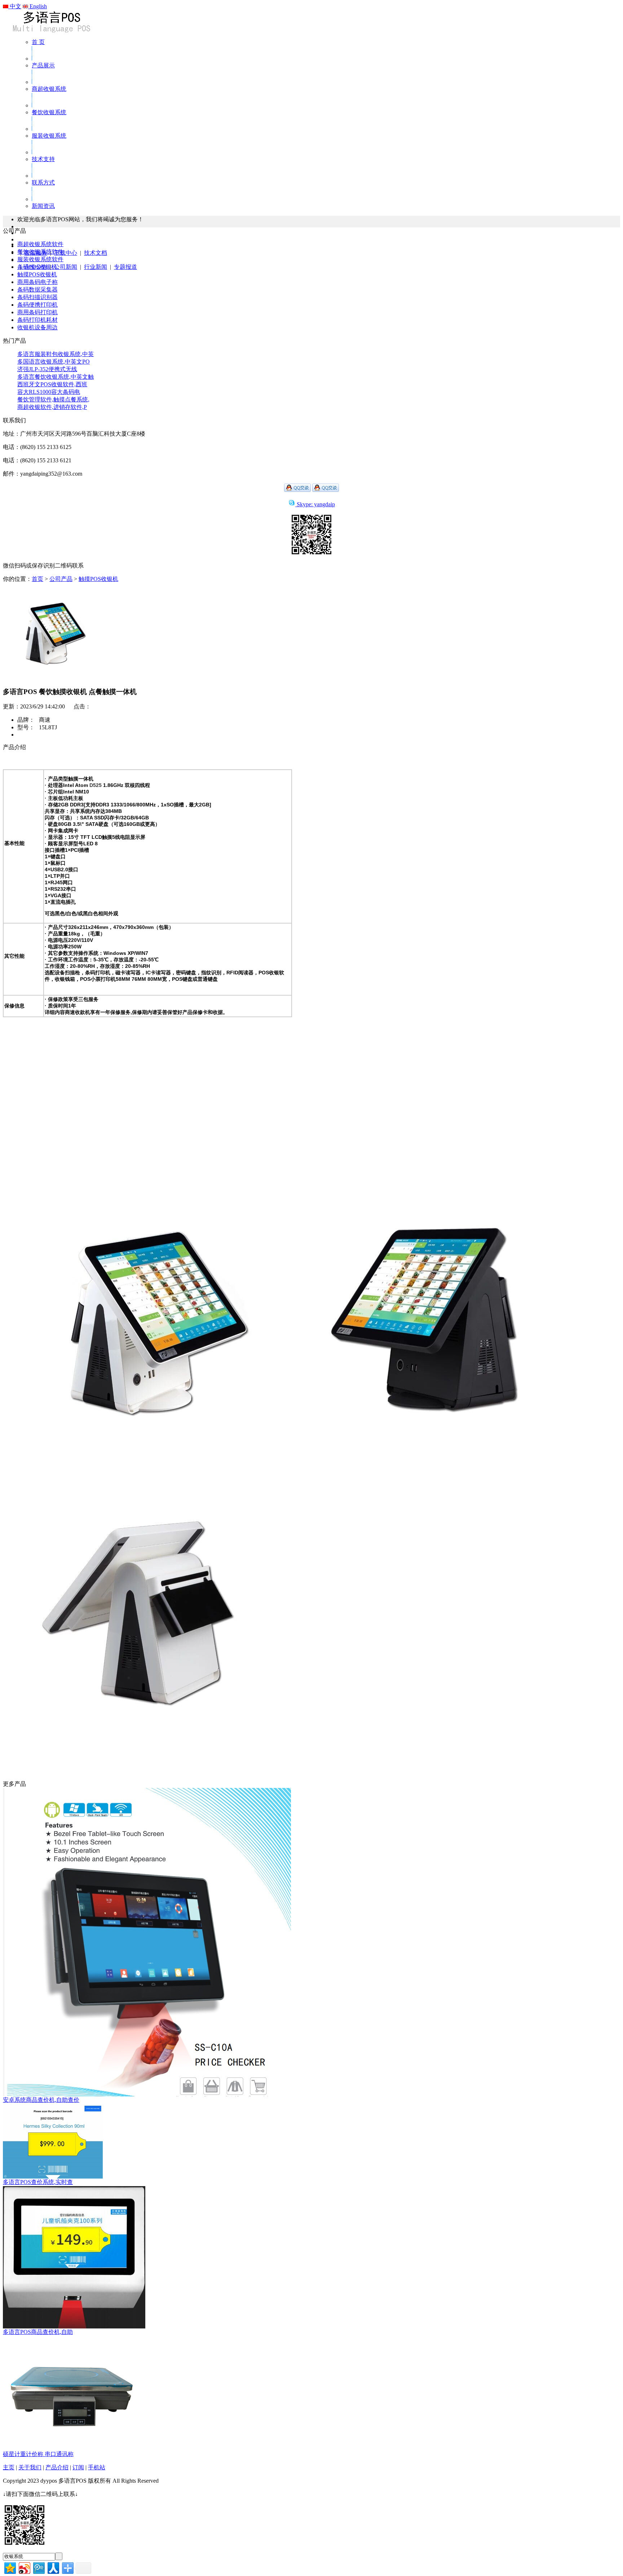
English (37, 6)
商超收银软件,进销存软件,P (52, 407)
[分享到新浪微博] (24, 2567)
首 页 (38, 42)
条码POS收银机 (37, 267)
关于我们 (30, 2467)
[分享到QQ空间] (10, 2567)
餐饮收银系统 (49, 112)
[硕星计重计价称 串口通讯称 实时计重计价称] (71, 2449)
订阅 (78, 2467)
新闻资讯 (43, 206)
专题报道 (125, 267)
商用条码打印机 (37, 312)
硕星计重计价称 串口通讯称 (38, 2454)
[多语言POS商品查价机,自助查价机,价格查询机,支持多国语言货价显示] (74, 2326)
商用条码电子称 (37, 282)
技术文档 (96, 253)
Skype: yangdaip (316, 504)
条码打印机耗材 (37, 320)
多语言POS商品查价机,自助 (38, 2332)
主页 (9, 2467)
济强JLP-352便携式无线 (47, 369)
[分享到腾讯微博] (38, 2567)
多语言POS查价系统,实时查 (38, 2182)
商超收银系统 (49, 89)
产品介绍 (57, 2467)
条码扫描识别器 (37, 297)
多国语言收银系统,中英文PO (54, 362)
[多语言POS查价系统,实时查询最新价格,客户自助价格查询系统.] (53, 2177)
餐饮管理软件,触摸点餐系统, (53, 399)
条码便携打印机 (37, 305)
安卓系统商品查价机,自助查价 (41, 2100)
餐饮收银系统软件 (40, 252)
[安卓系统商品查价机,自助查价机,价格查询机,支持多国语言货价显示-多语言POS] (147, 2094)
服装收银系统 (49, 136)
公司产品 (61, 579)
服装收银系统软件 (40, 259)
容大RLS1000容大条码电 (49, 392)
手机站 (97, 2467)
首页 (37, 579)
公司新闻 (66, 267)
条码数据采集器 (37, 290)
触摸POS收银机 (37, 274)
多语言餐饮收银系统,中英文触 (56, 377)
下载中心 (66, 253)
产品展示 (43, 65)
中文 (15, 6)
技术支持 (43, 159)
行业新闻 (96, 267)
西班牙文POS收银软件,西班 (52, 384)
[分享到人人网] (53, 2567)
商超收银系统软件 (40, 244)
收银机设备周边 (37, 327)
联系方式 (43, 183)
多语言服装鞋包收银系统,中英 (56, 354)
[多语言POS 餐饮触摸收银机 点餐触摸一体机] (52, 678)
